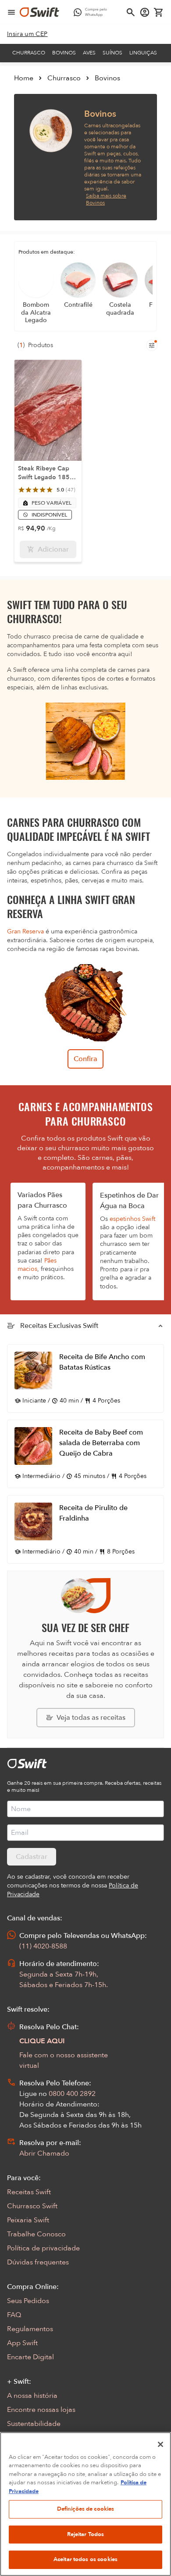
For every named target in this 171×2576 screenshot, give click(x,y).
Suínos (112, 53)
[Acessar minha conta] (145, 12)
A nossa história (32, 2396)
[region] (85, 2504)
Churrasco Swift (32, 2206)
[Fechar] (160, 2444)
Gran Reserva (25, 931)
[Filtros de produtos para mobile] (152, 345)
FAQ (14, 2315)
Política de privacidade (43, 2248)
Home (24, 78)
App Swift (22, 2343)
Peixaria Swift (28, 2220)
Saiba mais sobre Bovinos (106, 199)
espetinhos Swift (132, 1219)
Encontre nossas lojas (41, 2410)
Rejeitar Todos (86, 2534)
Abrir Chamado (44, 2153)
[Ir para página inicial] (39, 12)
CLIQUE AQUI (42, 2041)
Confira (85, 1059)
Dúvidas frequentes (38, 2262)
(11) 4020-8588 (43, 1946)
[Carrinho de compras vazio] (159, 12)
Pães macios (37, 1265)
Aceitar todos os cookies (85, 2559)
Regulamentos (30, 2329)
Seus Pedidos (28, 2301)
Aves (89, 53)
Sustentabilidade (34, 2424)
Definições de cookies (86, 2509)
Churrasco (29, 53)
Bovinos (64, 53)
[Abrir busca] (131, 12)
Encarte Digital (30, 2357)
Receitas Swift (29, 2192)
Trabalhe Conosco (36, 2234)
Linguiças (143, 53)
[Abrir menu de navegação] (11, 12)
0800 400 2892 (72, 2094)
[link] (27, 34)
